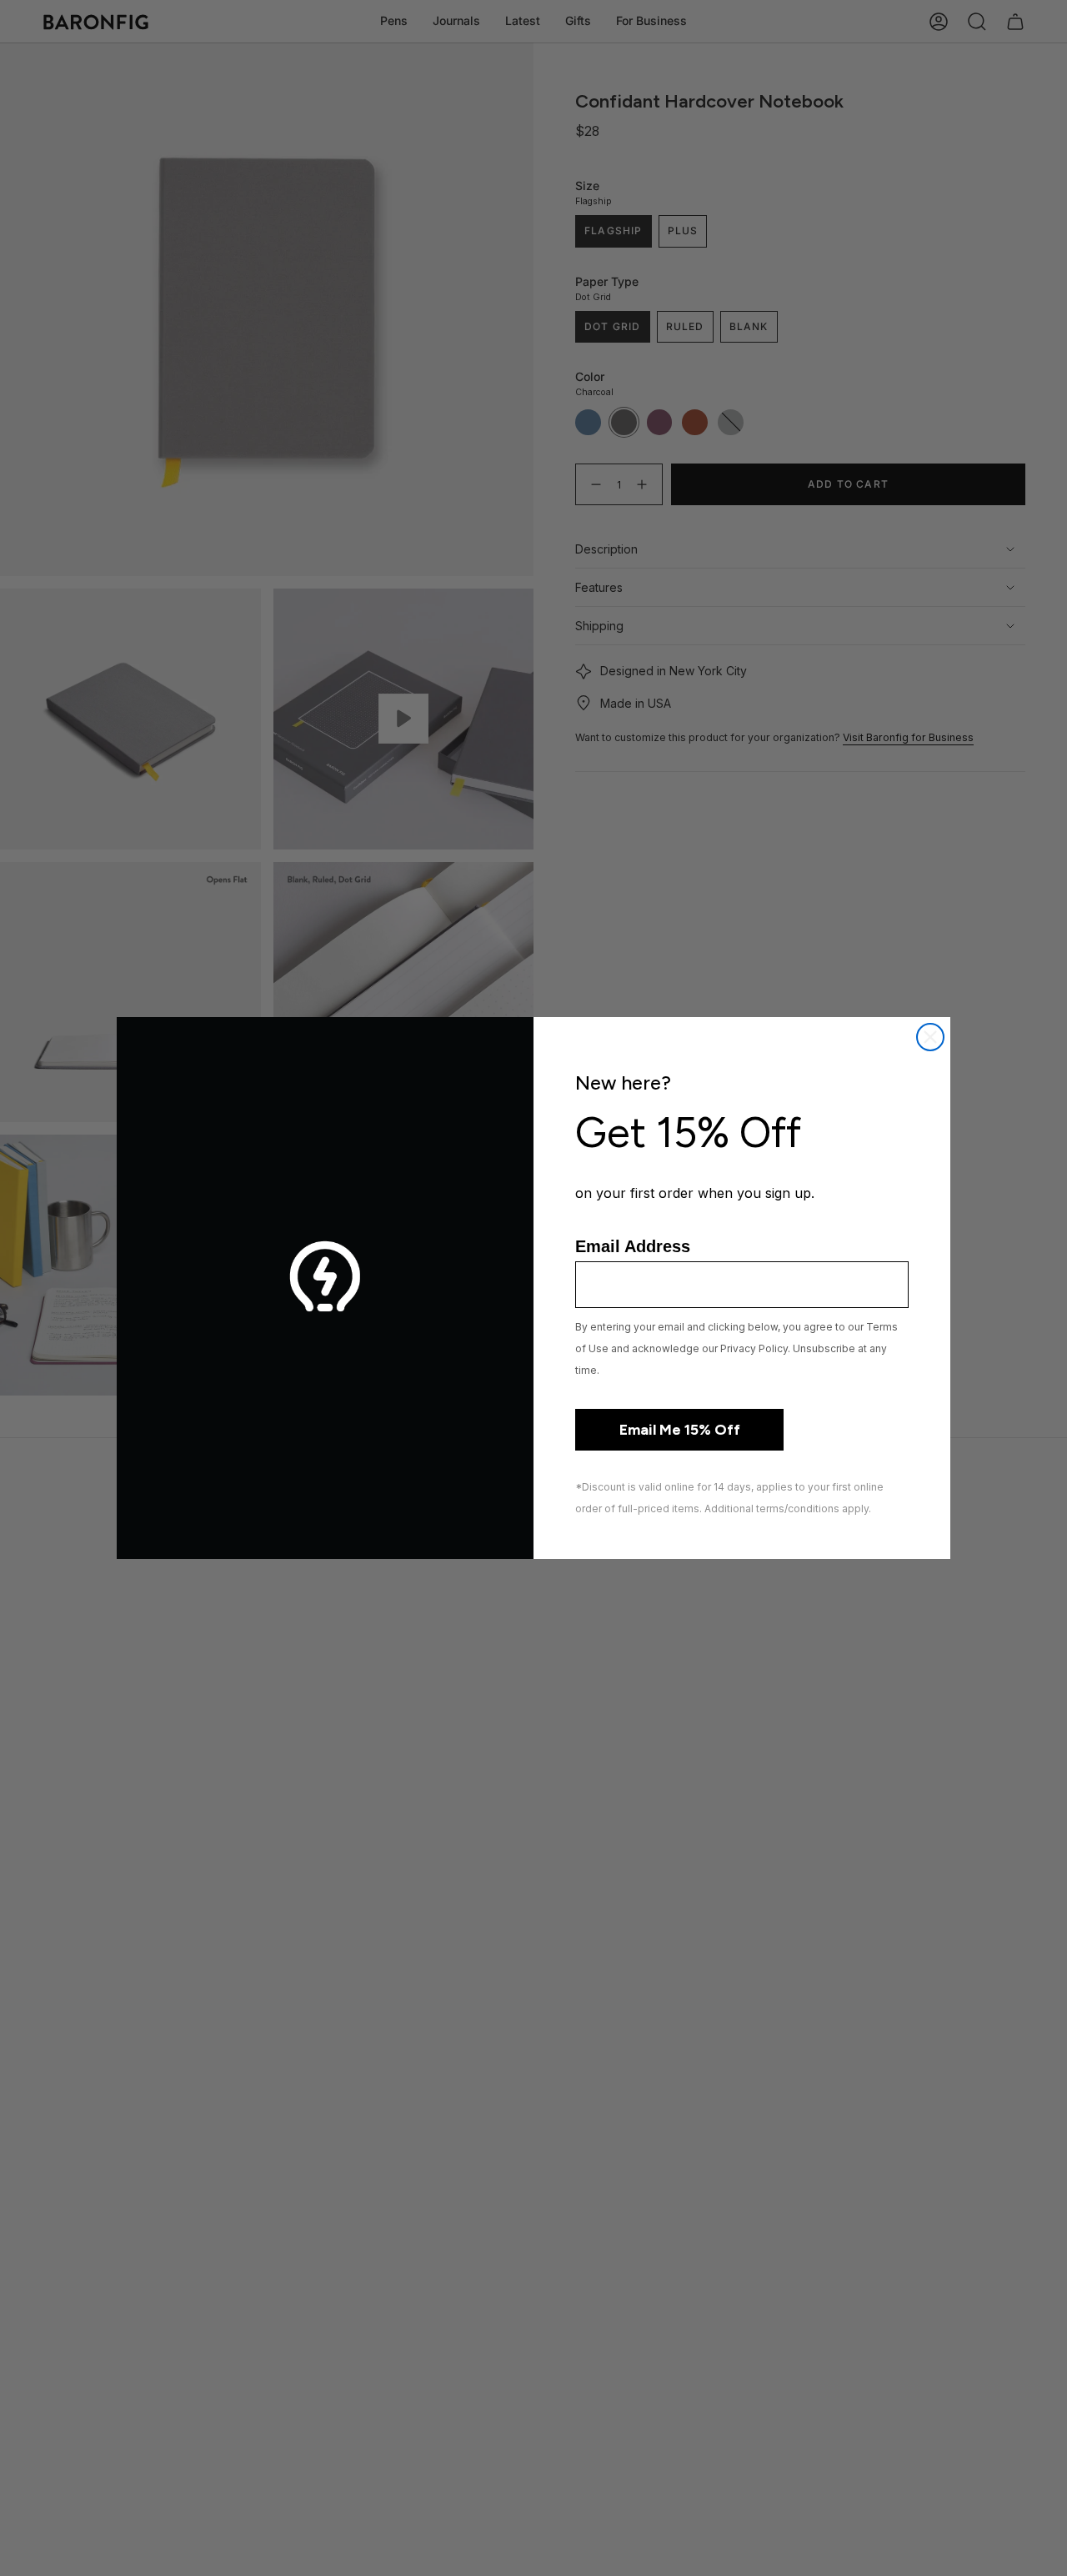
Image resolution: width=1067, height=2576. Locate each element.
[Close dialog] (930, 1037)
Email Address (633, 1246)
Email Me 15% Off (680, 1430)
